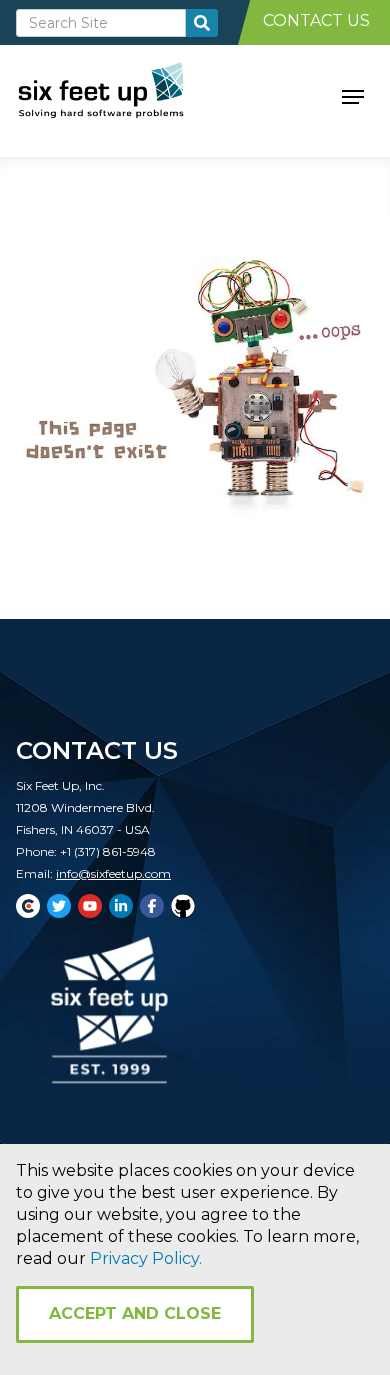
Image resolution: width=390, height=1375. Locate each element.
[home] (123, 95)
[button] (353, 95)
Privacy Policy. (146, 1258)
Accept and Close (135, 1313)
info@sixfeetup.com (113, 873)
